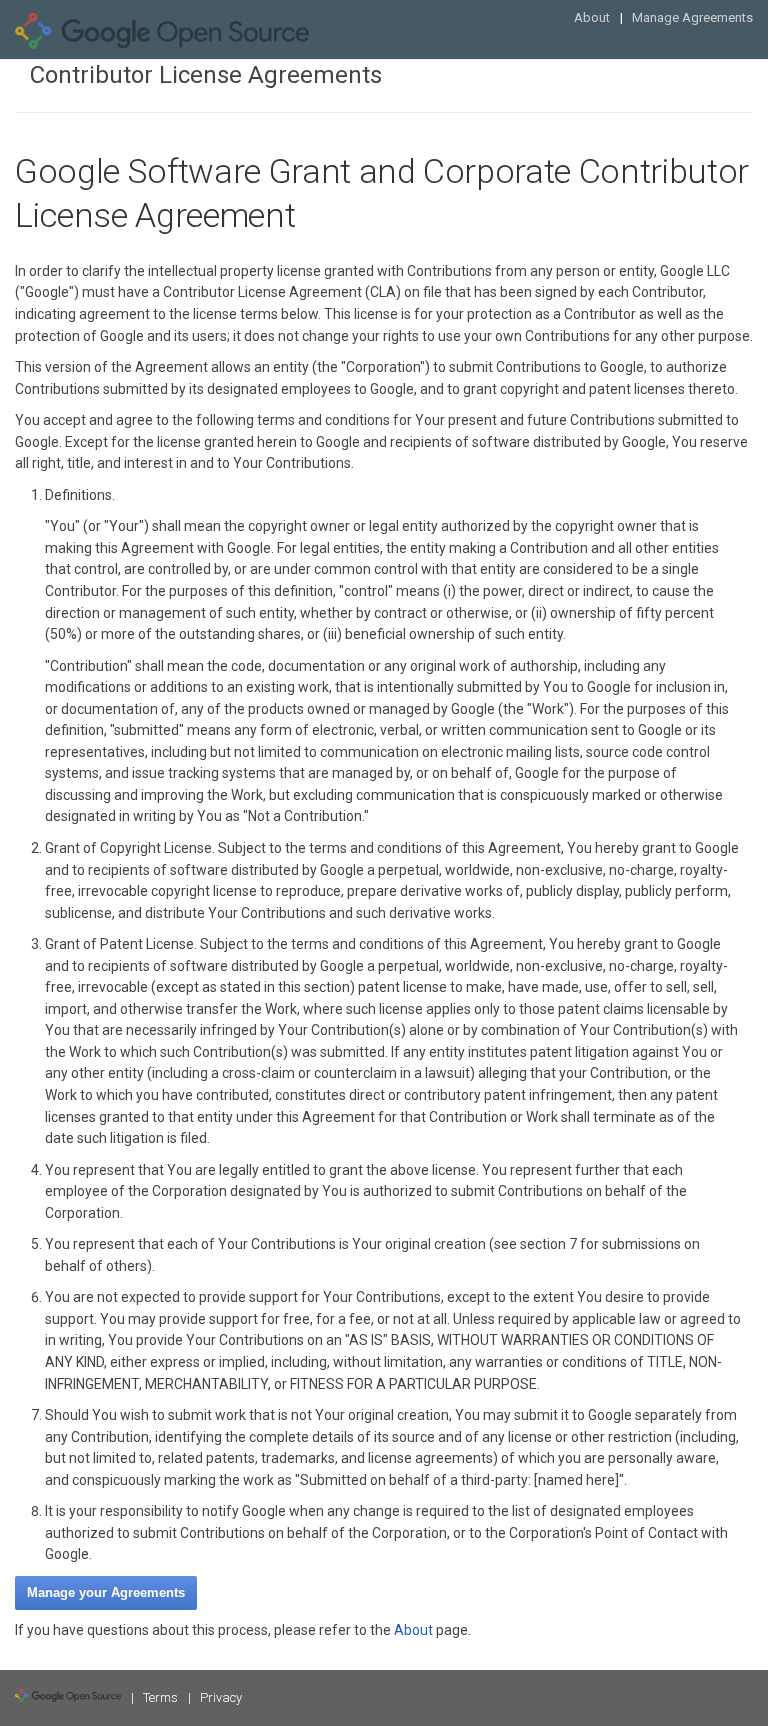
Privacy (221, 1697)
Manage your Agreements (106, 1592)
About (592, 17)
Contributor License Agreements (206, 75)
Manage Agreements (692, 17)
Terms (160, 1697)
